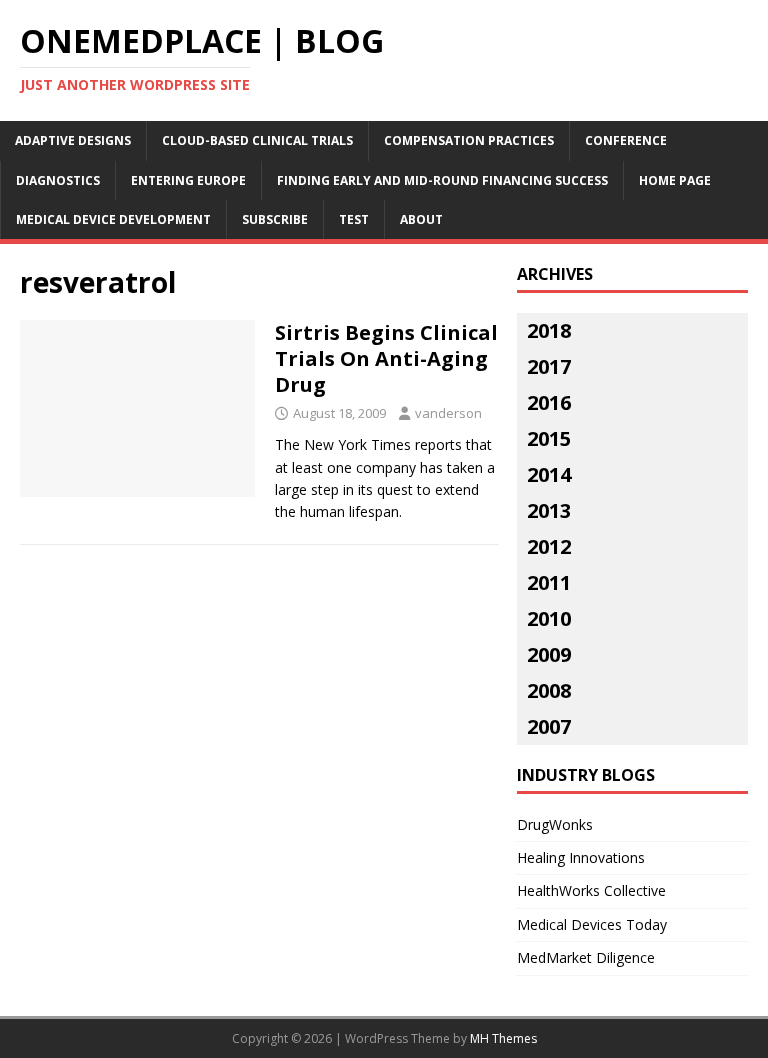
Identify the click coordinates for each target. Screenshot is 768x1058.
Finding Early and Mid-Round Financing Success (442, 180)
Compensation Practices (469, 140)
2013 (549, 510)
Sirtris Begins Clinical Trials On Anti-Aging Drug (386, 358)
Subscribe (275, 219)
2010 (549, 618)
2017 (549, 366)
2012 (549, 546)
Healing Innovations (581, 857)
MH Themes (503, 1038)
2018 (549, 330)
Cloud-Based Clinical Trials (257, 140)
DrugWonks (555, 824)
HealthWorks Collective (591, 890)
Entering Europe (188, 180)
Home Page (675, 180)
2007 (549, 726)
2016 (549, 402)
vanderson (448, 413)
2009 (549, 654)
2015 (549, 438)
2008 (549, 690)
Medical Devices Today (592, 924)
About (421, 219)
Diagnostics (58, 180)
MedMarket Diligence (586, 957)
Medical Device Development (113, 219)
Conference (626, 140)
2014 (549, 474)
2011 (549, 582)
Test (354, 219)
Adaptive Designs (73, 140)
